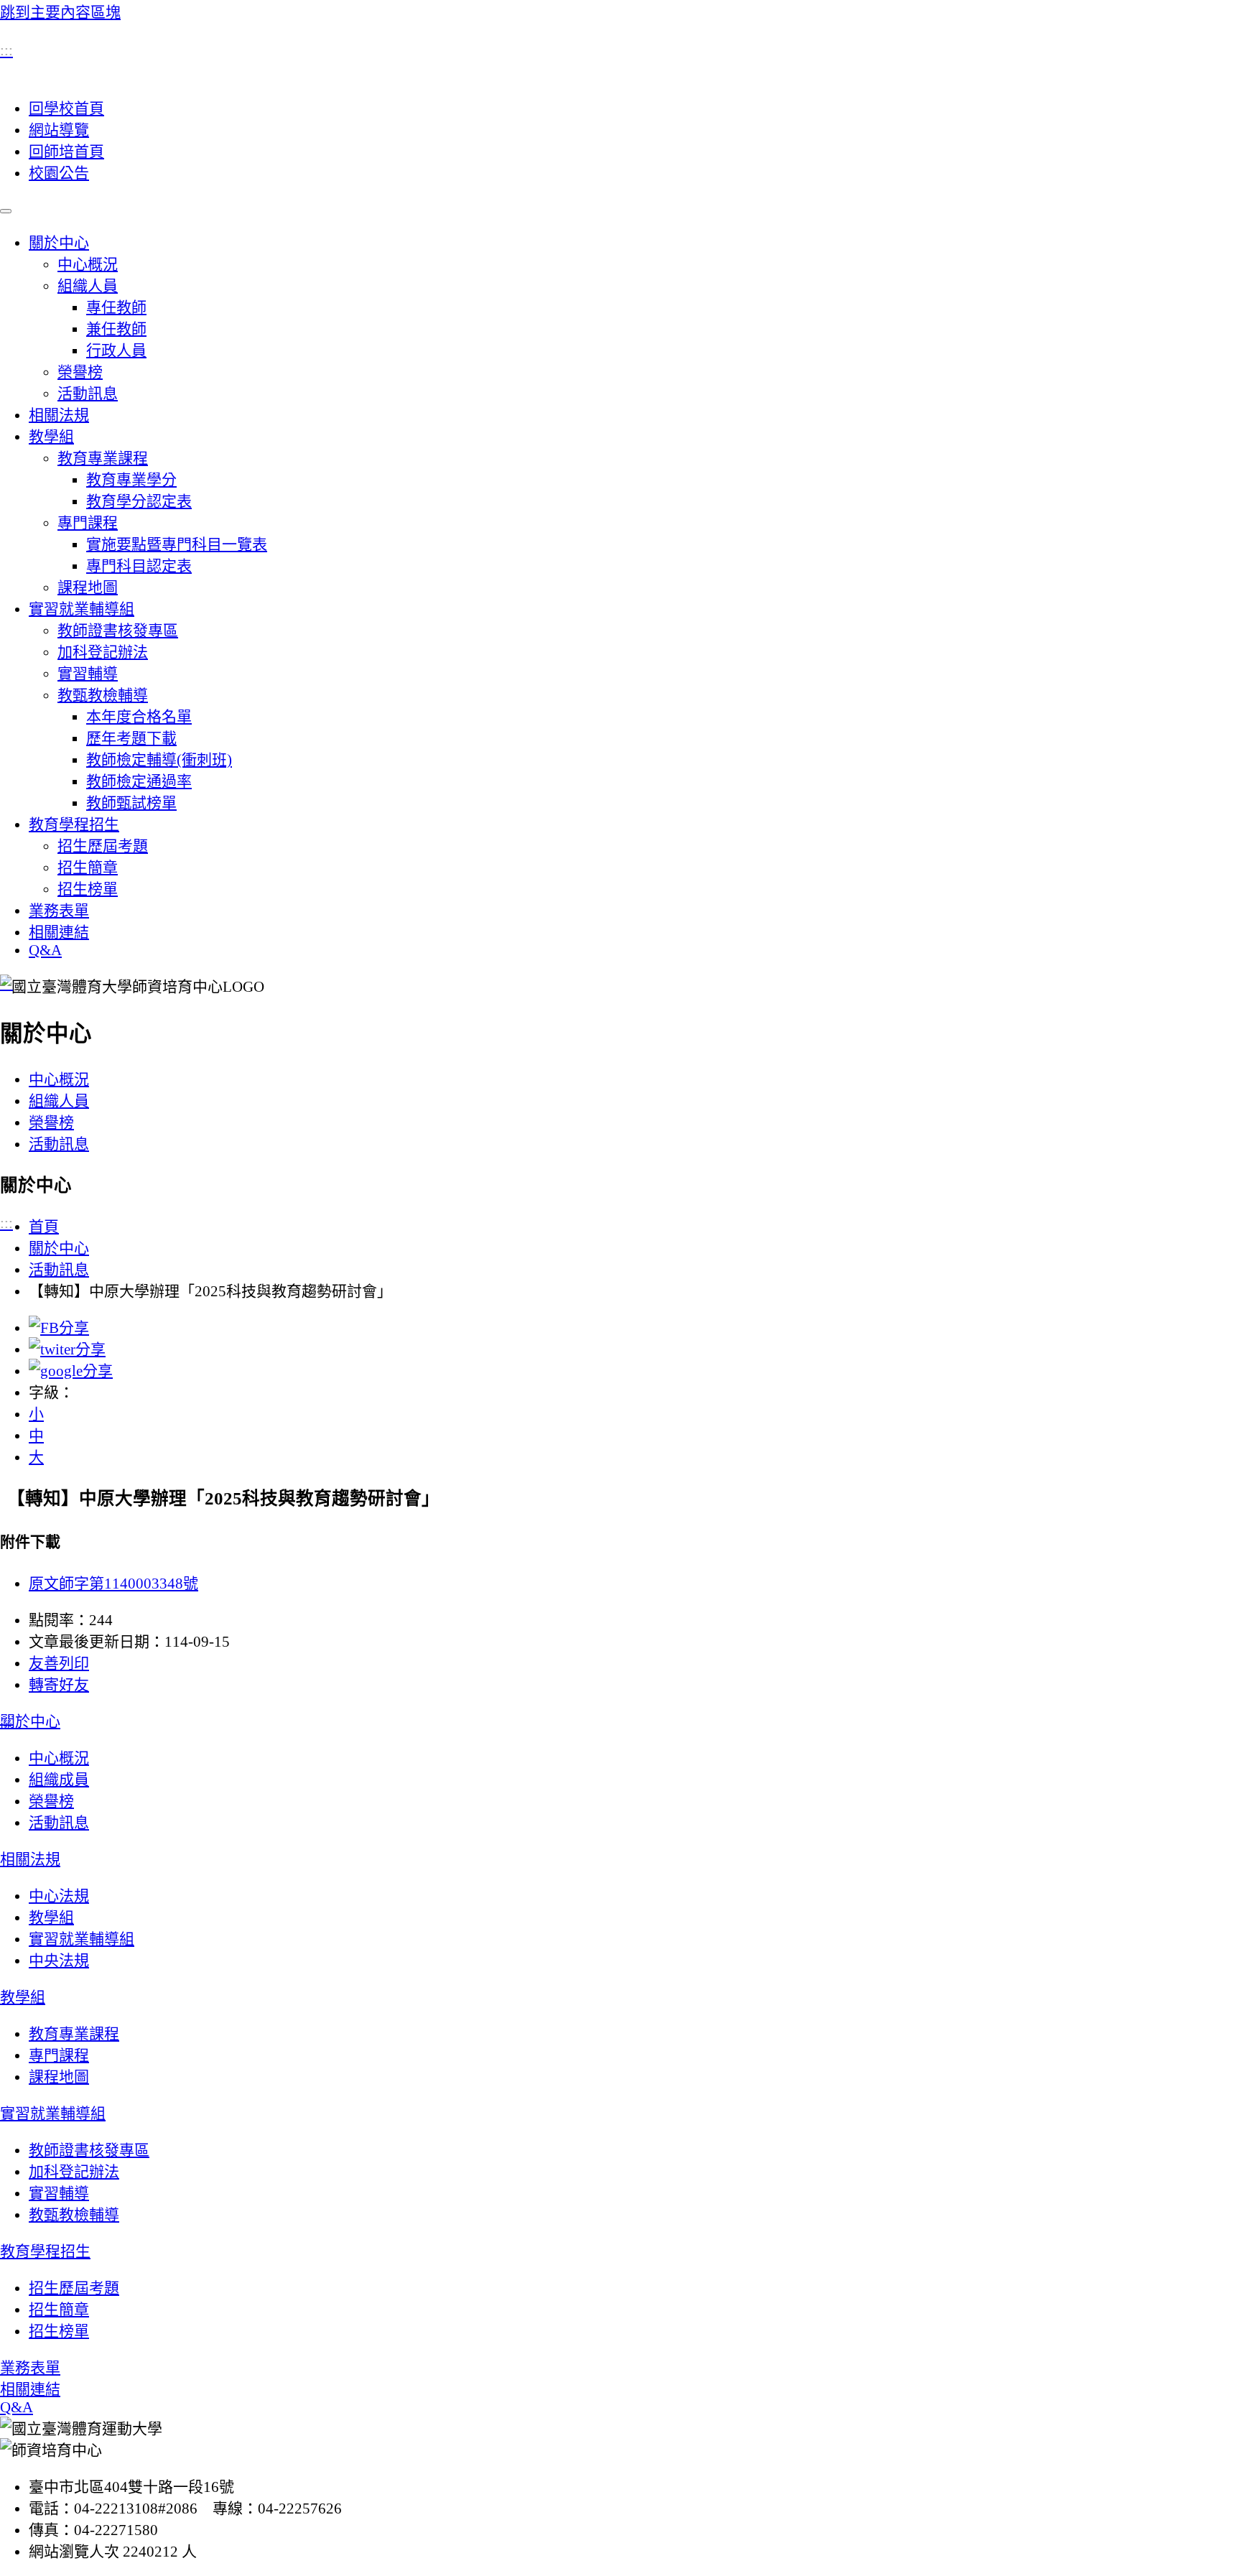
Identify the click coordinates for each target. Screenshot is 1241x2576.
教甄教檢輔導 (103, 695)
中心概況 (88, 264)
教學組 (51, 437)
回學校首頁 (66, 108)
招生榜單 (88, 889)
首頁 (44, 1227)
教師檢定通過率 (139, 781)
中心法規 (59, 1896)
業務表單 (59, 911)
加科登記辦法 (103, 652)
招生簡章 (88, 868)
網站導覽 (59, 130)
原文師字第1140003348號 (113, 1584)
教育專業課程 (103, 458)
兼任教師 (116, 329)
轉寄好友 (59, 1685)
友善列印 (59, 1663)
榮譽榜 (80, 372)
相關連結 (59, 932)
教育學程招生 (74, 824)
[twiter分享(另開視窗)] (67, 1349)
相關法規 (59, 415)
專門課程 (88, 523)
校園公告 (59, 173)
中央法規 (59, 1961)
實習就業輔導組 (82, 609)
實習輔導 (88, 674)
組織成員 (59, 1780)
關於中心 (59, 243)
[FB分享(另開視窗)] (59, 1328)
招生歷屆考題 (103, 846)
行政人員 (116, 350)
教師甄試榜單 (131, 803)
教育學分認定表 (139, 501)
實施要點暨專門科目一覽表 (177, 544)
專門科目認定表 (139, 566)
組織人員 (88, 286)
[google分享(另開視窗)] (71, 1371)
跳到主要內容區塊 (60, 12)
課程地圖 (88, 587)
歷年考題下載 (131, 738)
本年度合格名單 (139, 717)
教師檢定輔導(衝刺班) (159, 760)
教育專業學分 (131, 480)
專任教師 (116, 307)
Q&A (45, 950)
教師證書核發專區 (118, 631)
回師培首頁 (66, 152)
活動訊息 (88, 394)
